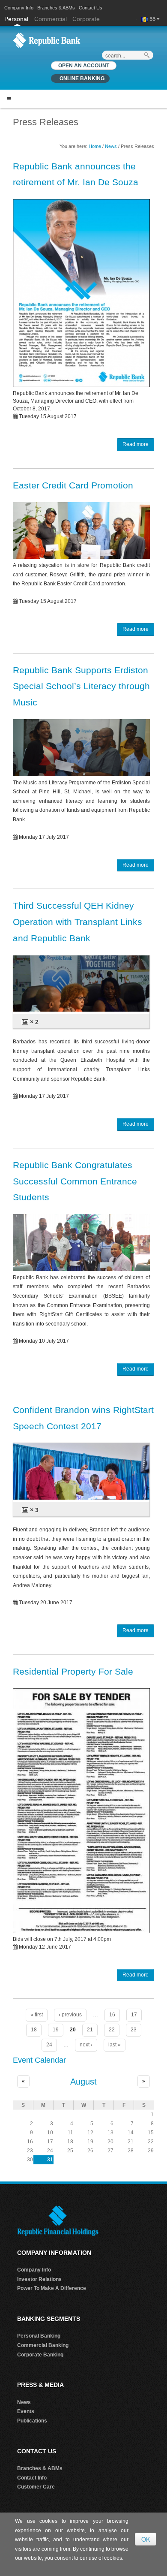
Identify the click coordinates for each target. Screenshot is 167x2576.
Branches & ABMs (56, 8)
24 (49, 2045)
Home (95, 146)
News (111, 146)
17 (134, 2015)
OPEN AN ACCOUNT (84, 66)
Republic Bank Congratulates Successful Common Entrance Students (75, 1181)
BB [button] (153, 19)
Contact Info (32, 2478)
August (83, 2082)
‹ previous (70, 2015)
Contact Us (91, 8)
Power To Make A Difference (52, 2288)
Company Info (19, 8)
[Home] (47, 40)
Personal (17, 19)
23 (134, 2030)
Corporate (86, 19)
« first (37, 2015)
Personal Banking (39, 2336)
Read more (136, 444)
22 (112, 2030)
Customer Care (36, 2487)
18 (34, 2030)
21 (90, 2030)
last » (115, 2045)
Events (26, 2411)
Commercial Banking (43, 2345)
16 (112, 2015)
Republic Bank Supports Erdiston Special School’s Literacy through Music (81, 686)
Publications (32, 2421)
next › (86, 2045)
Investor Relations (39, 2279)
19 (56, 2030)
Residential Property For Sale (73, 1671)
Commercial (51, 19)
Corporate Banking (40, 2355)
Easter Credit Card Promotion (73, 485)
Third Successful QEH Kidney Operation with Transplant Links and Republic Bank (78, 922)
